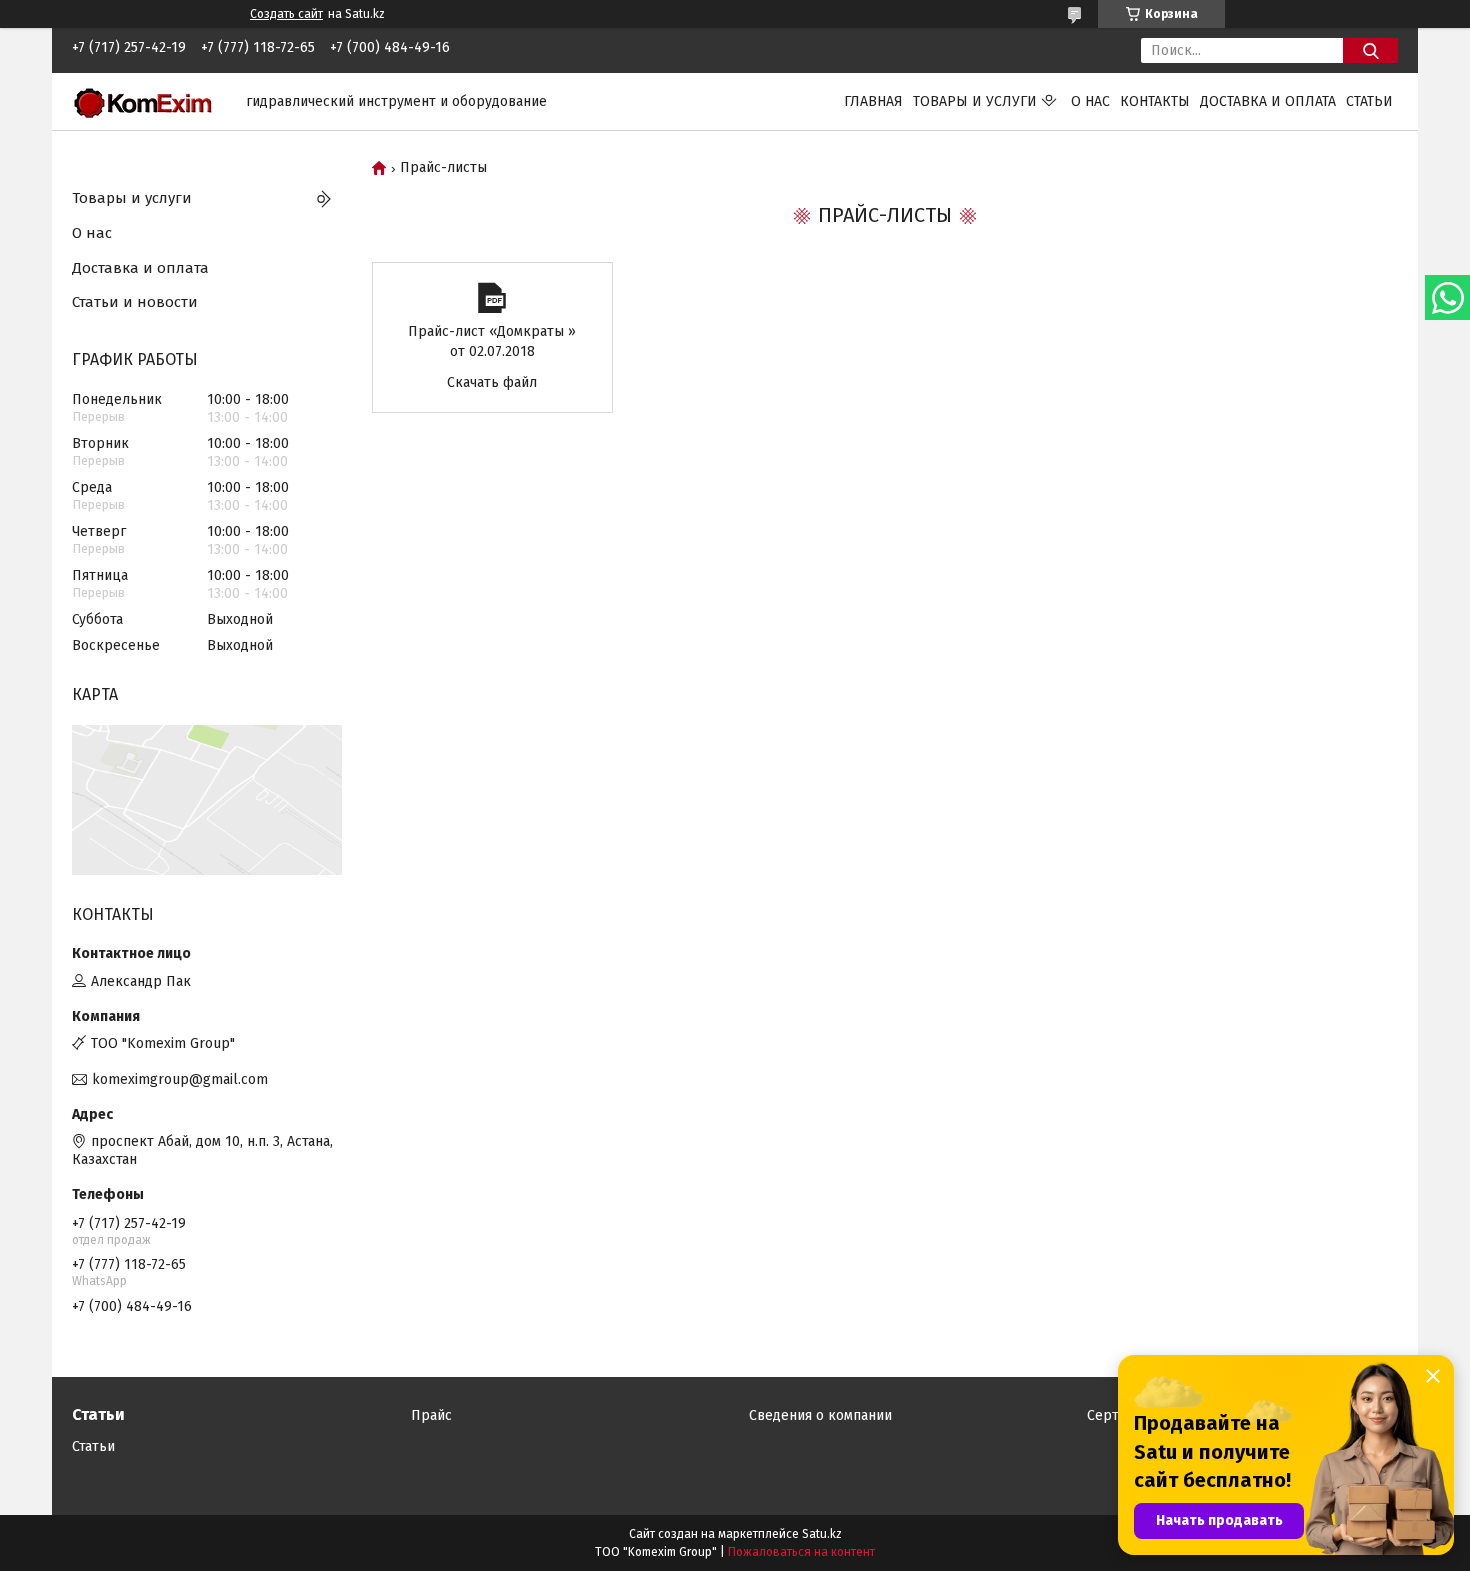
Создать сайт (286, 14)
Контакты (1155, 101)
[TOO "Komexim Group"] (147, 100)
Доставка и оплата (1268, 101)
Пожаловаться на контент (801, 1552)
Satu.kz (822, 1534)
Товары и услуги (975, 101)
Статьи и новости (135, 302)
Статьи (1369, 101)
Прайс (431, 1415)
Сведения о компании (820, 1415)
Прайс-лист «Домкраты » (492, 298)
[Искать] (1370, 50)
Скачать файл (492, 382)
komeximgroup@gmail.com (180, 1079)
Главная (873, 101)
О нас (1090, 101)
